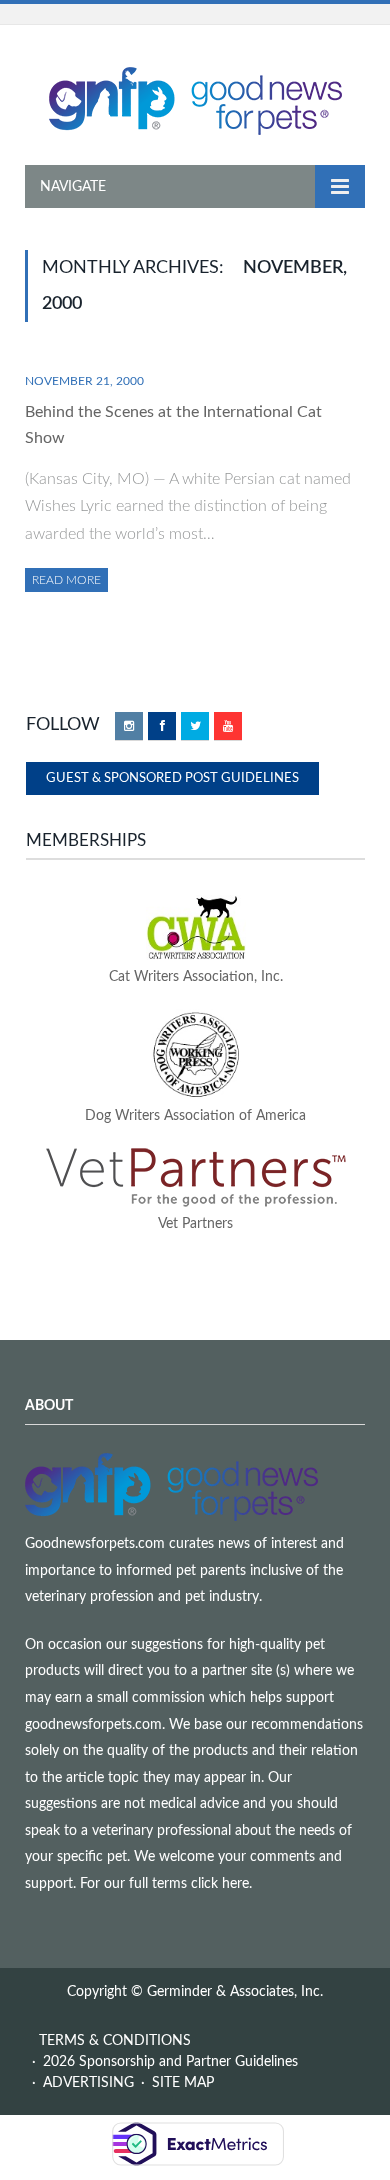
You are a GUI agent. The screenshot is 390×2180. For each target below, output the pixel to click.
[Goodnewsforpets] (195, 99)
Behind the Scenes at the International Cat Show (173, 425)
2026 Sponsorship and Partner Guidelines (170, 2062)
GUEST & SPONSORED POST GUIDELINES (172, 778)
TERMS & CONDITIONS (115, 2041)
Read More (66, 580)
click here (220, 1884)
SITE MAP (183, 2083)
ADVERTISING (88, 2083)
